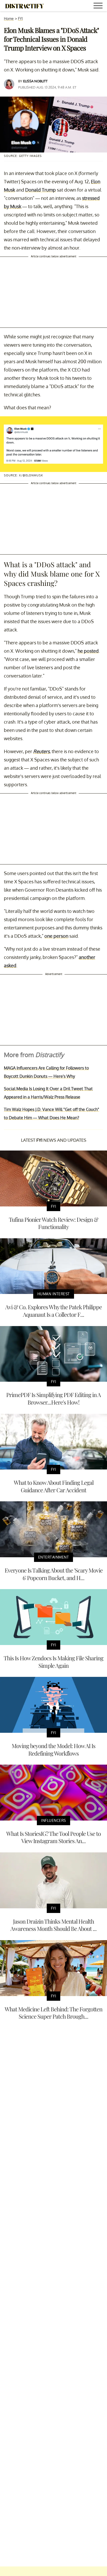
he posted (88, 651)
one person (56, 936)
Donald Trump (41, 190)
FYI (20, 19)
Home (9, 19)
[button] (99, 6)
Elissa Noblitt (35, 81)
